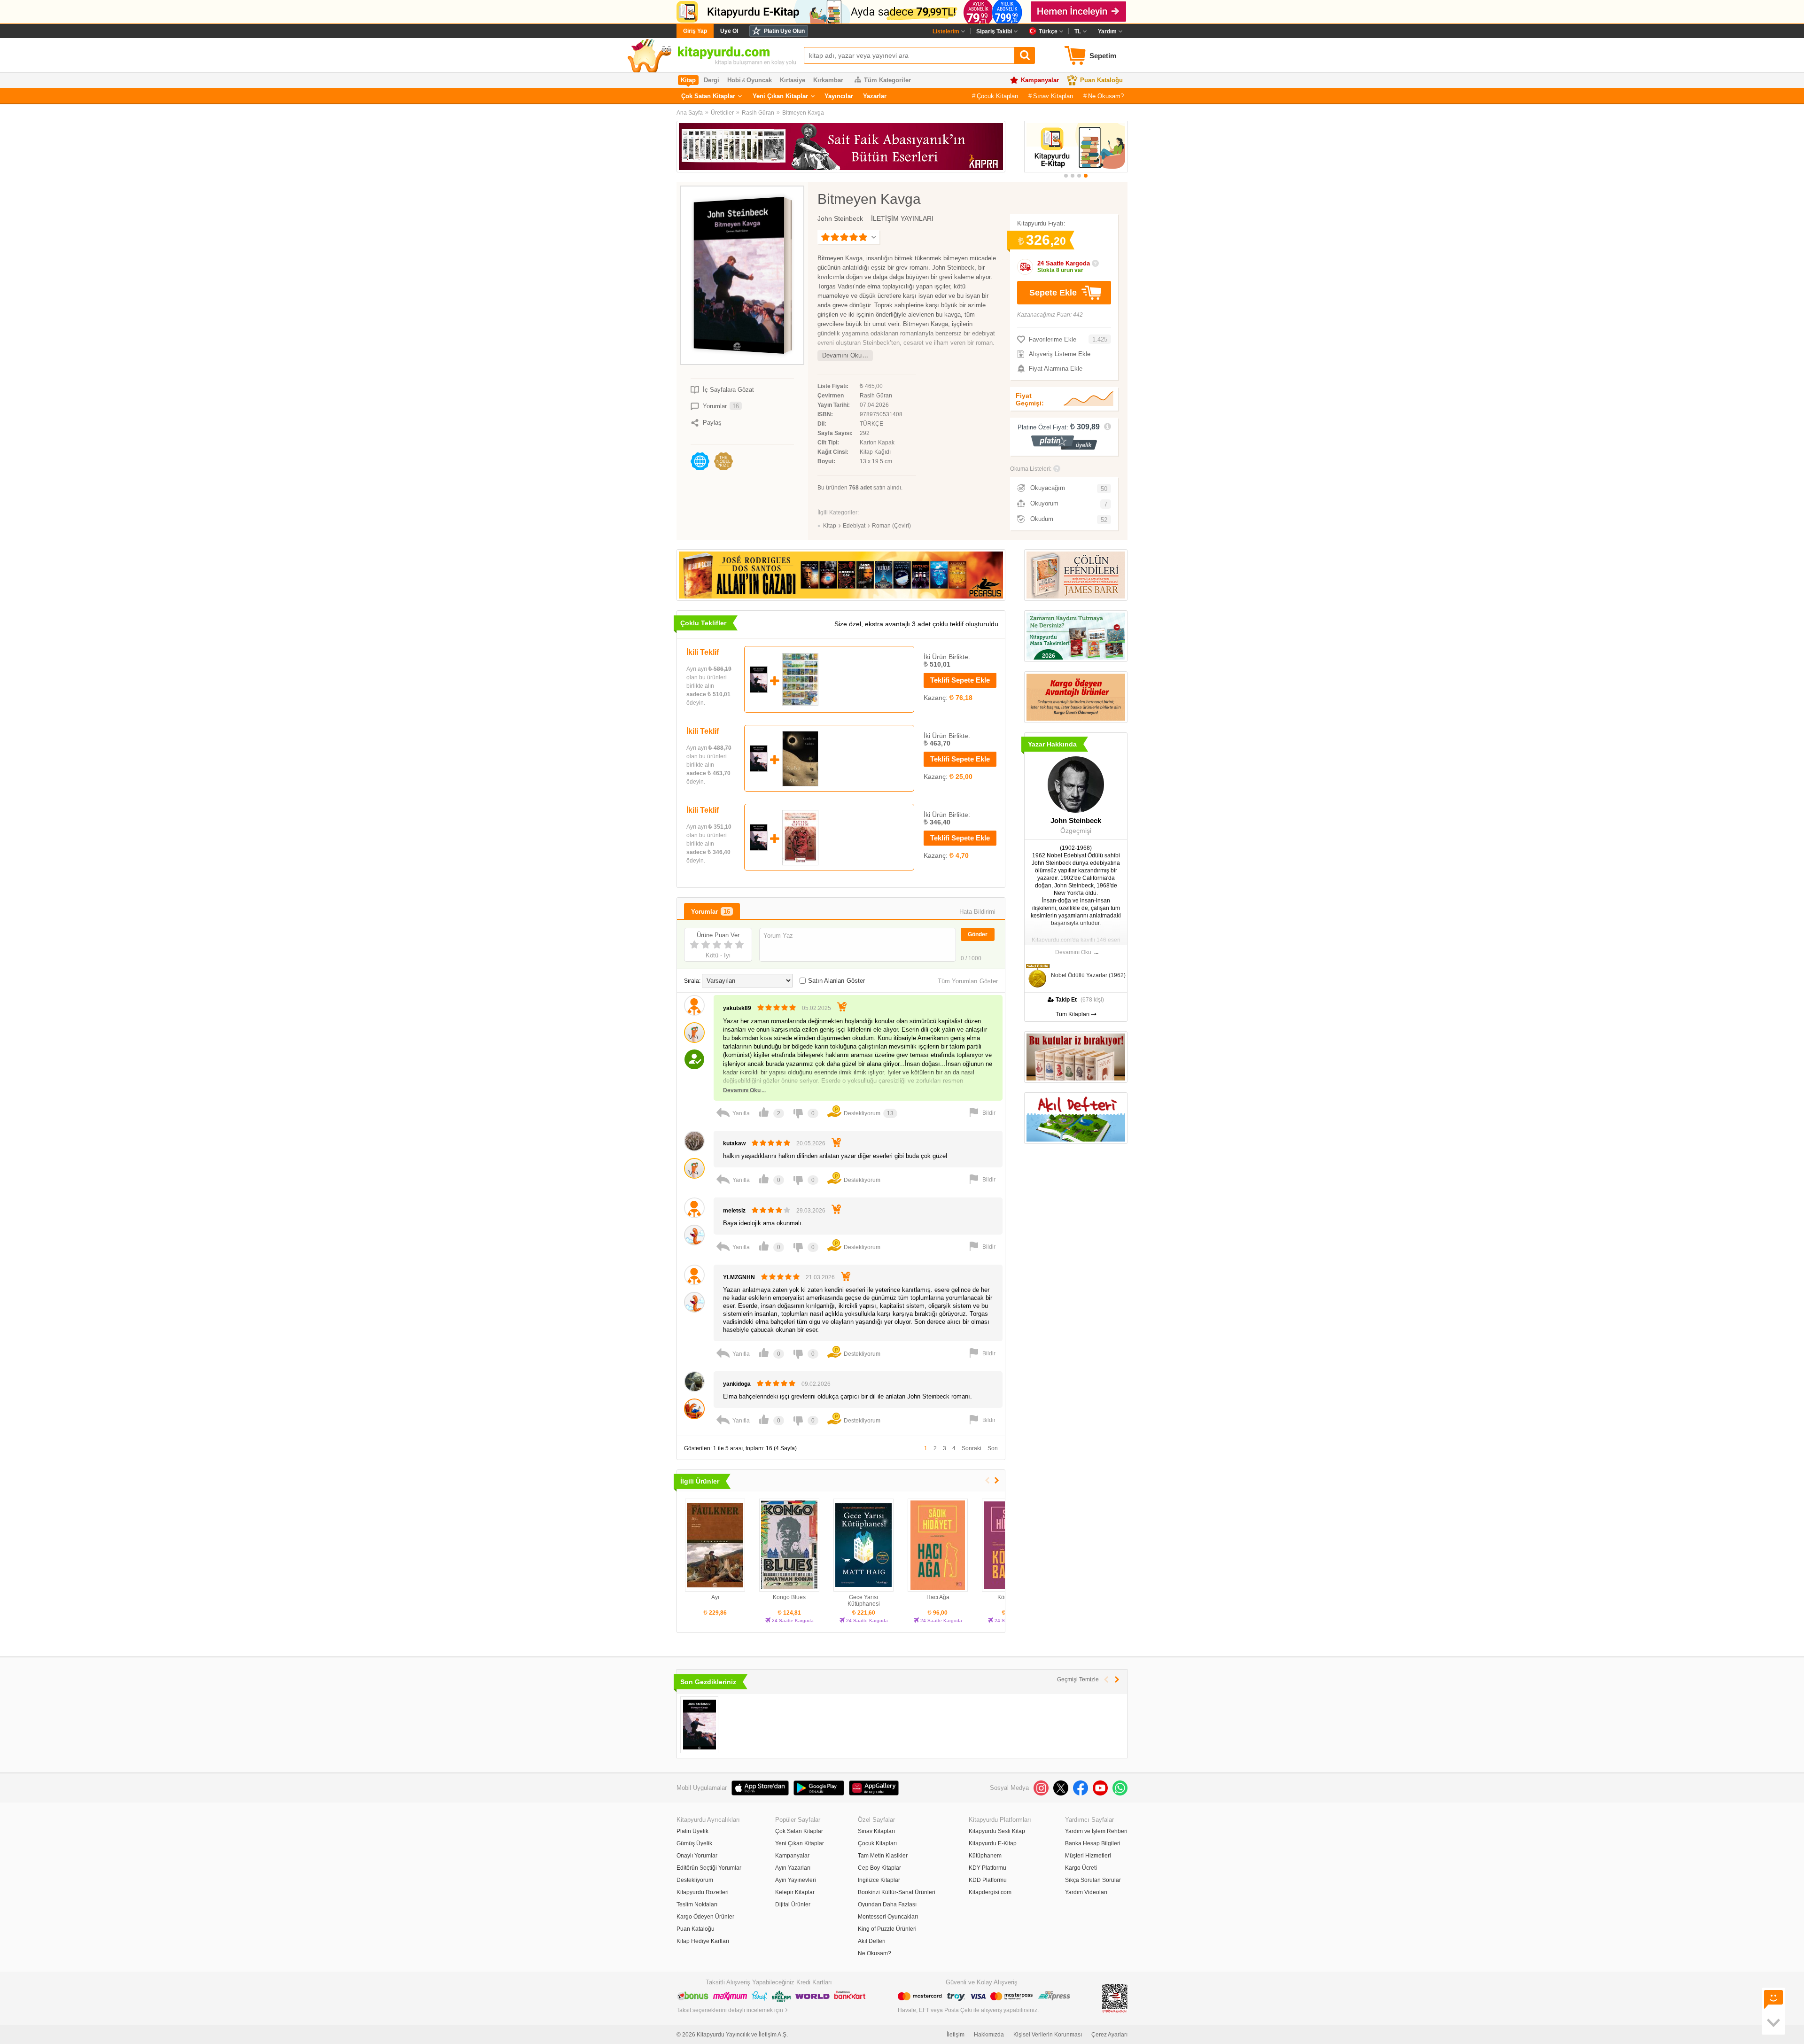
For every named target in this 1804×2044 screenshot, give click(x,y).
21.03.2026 (820, 1277)
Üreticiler (722, 113)
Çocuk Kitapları (998, 96)
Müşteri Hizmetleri (1088, 1856)
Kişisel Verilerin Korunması (1048, 2035)
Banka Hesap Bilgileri (1093, 1843)
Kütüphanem (985, 1856)
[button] (1066, 176)
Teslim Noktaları (697, 1904)
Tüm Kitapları (1073, 1014)
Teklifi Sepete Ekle (960, 680)
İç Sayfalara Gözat (728, 390)
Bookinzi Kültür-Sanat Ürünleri (897, 1892)
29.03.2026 (811, 1211)
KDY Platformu (988, 1868)
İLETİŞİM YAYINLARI (902, 218)
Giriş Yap (695, 31)
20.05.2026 (811, 1143)
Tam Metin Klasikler (883, 1856)
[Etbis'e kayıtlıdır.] (1115, 1998)
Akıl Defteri (872, 1941)
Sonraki (972, 1448)
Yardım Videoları (1086, 1892)
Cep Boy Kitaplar (879, 1868)
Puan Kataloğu (1101, 80)
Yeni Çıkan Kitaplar (780, 96)
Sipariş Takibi (994, 31)
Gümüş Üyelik (694, 1843)
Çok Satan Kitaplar (708, 96)
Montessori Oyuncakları (888, 1917)
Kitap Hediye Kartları (703, 1941)
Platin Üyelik (692, 1831)
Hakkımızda (989, 2035)
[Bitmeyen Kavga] (699, 1725)
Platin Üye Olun (784, 31)
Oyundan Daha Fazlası (887, 1904)
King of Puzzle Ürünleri (887, 1929)
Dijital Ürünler (793, 1904)
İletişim (956, 2035)
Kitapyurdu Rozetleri (703, 1892)
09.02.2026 (816, 1384)
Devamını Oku (842, 355)
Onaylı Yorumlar (697, 1856)
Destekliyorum (695, 1880)
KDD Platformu (988, 1880)
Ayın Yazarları (793, 1868)
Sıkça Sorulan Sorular (1093, 1880)
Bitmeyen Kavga (803, 113)
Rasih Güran (758, 113)
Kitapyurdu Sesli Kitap (997, 1831)
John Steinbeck (840, 218)
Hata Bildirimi (977, 912)
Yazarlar (875, 96)
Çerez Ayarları (1109, 2035)
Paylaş (712, 423)
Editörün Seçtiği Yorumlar (709, 1868)
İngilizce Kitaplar (879, 1880)
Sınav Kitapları (1053, 96)
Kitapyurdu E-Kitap (993, 1843)
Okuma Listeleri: (1031, 469)
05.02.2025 (816, 1008)
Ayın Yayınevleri (796, 1880)
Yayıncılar (839, 96)
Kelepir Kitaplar (795, 1892)
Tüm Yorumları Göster (968, 981)
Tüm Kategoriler (887, 80)
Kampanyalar (1040, 80)
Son (993, 1448)
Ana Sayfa (690, 113)
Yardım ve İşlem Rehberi (1096, 1831)
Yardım (1107, 31)
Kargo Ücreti (1081, 1868)
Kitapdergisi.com (990, 1892)
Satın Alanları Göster (836, 981)
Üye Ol (729, 31)
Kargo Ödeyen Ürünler (705, 1917)
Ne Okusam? (1106, 96)
